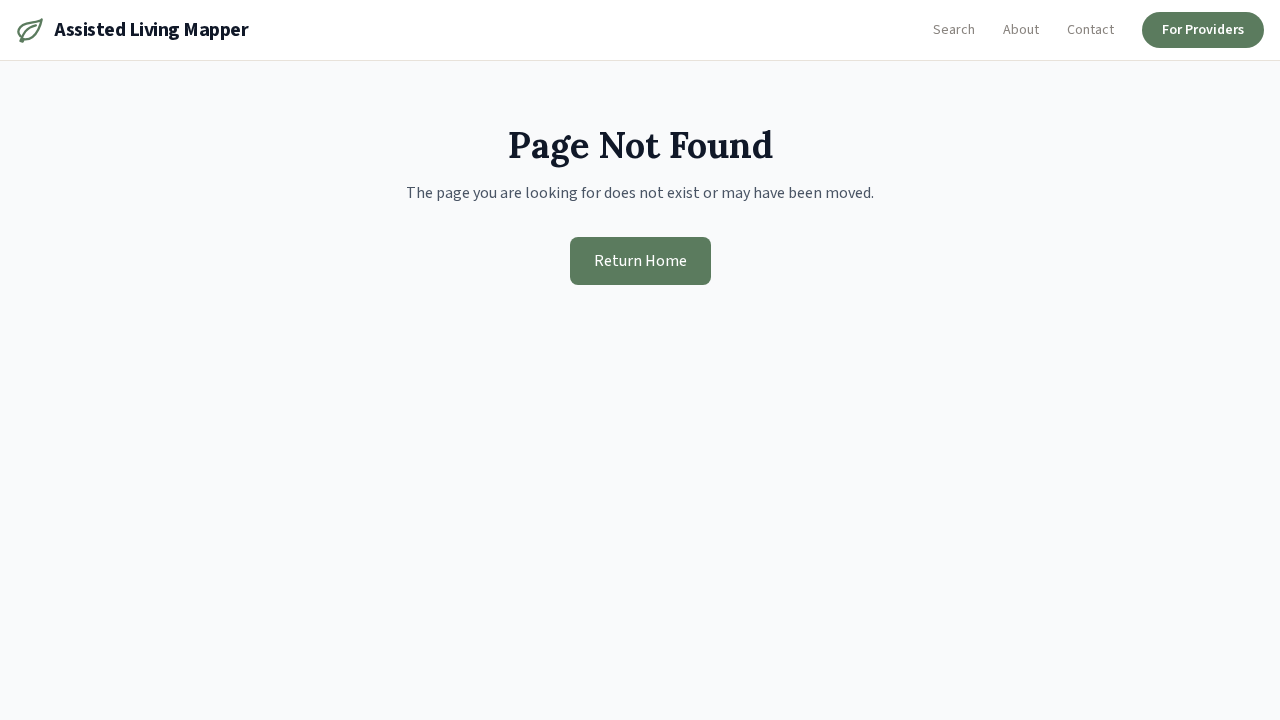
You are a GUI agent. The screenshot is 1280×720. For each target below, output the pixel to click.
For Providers (1203, 30)
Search (954, 30)
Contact (1090, 30)
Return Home (640, 261)
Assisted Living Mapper (151, 30)
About (1021, 30)
